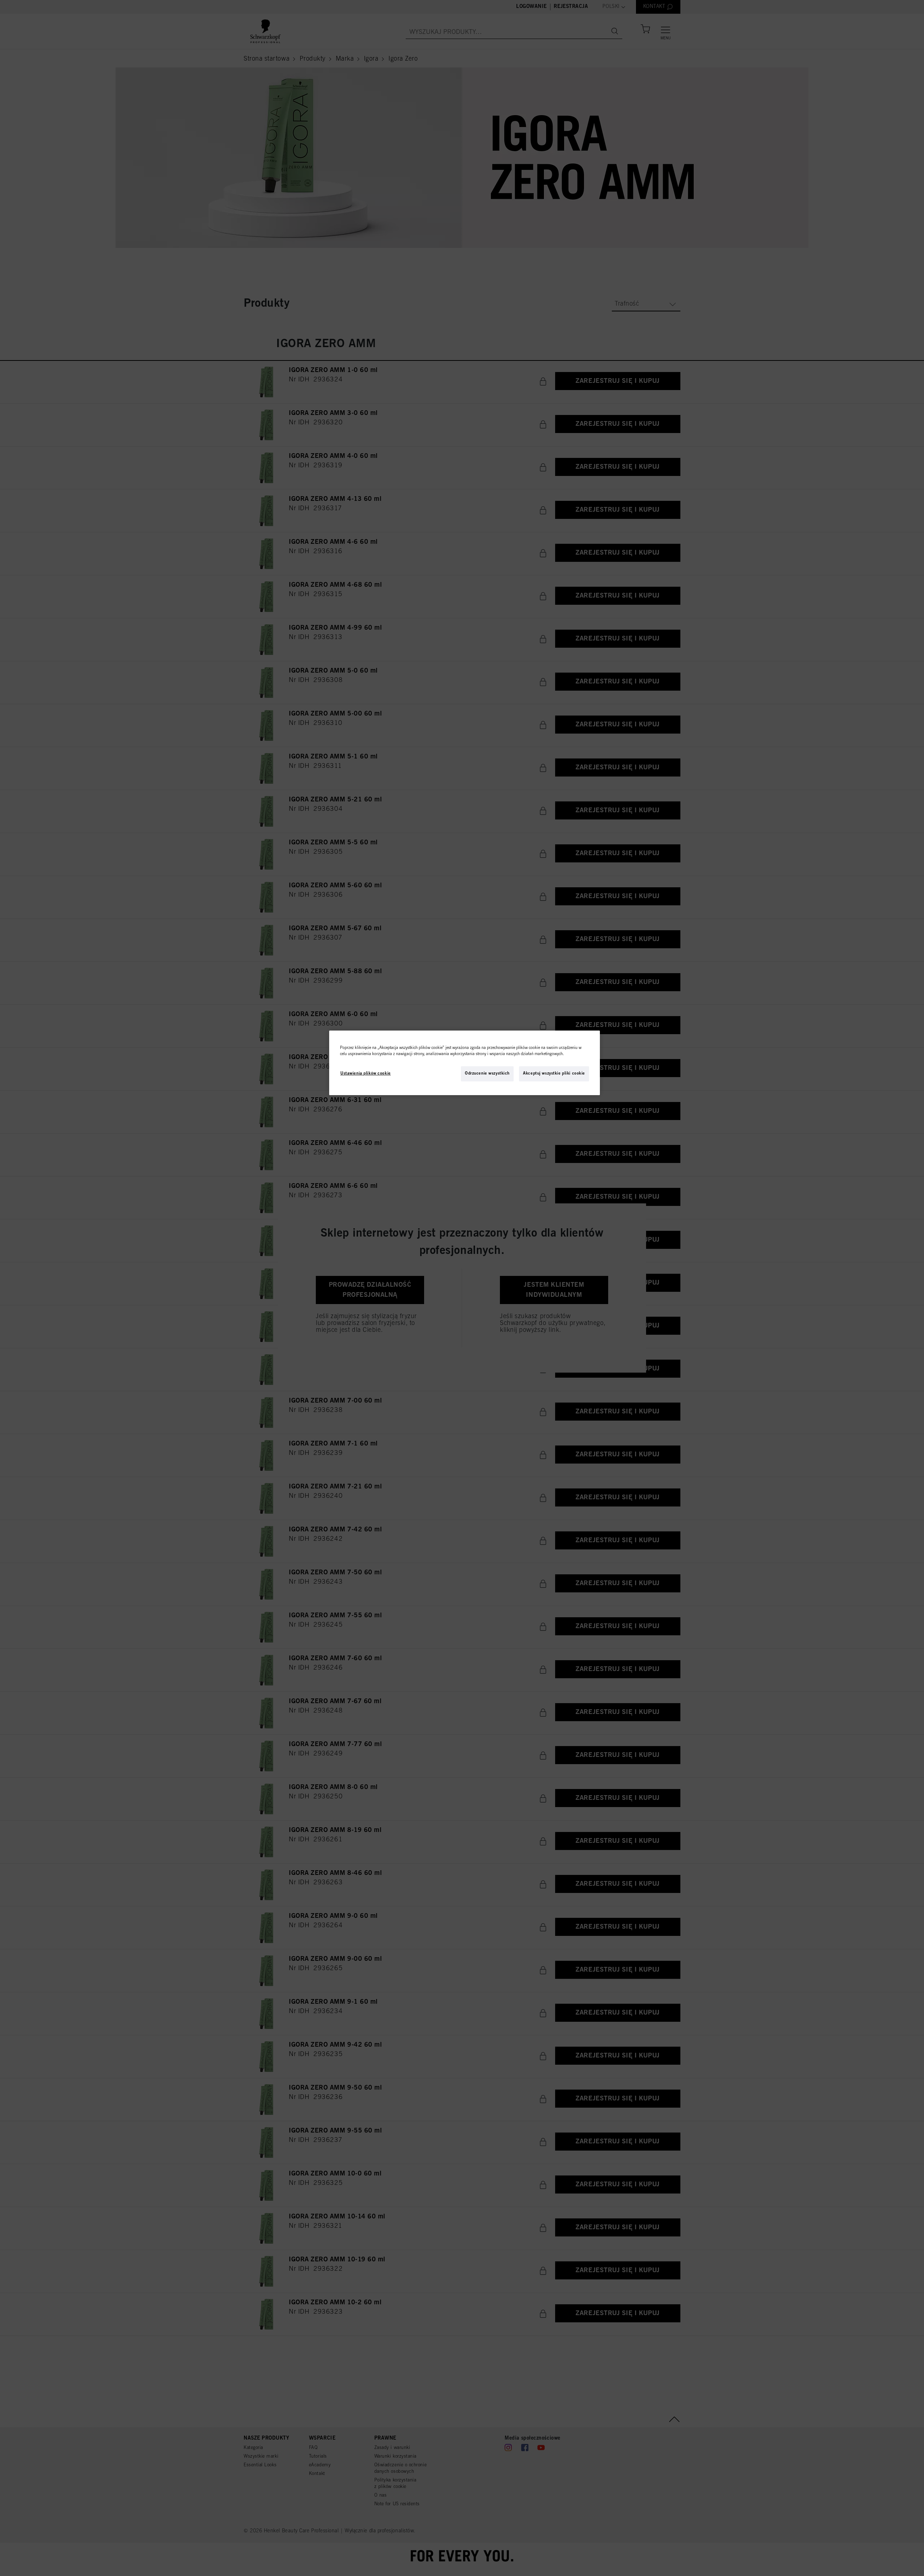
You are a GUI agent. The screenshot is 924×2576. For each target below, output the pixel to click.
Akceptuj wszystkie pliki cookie (554, 1073)
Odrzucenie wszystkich (487, 1073)
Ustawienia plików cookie (366, 1073)
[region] (465, 1063)
